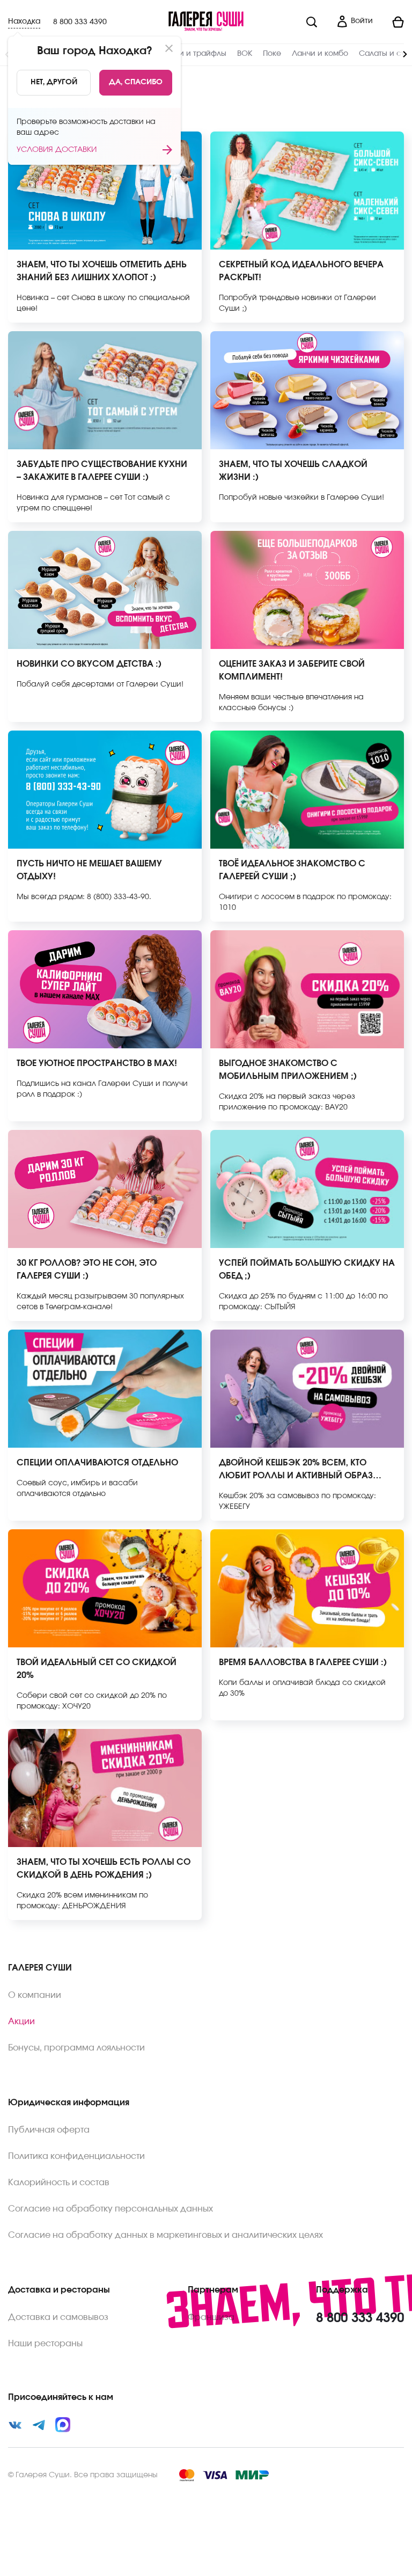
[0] (393, 22)
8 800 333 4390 (80, 22)
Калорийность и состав (59, 2183)
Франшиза (211, 2317)
